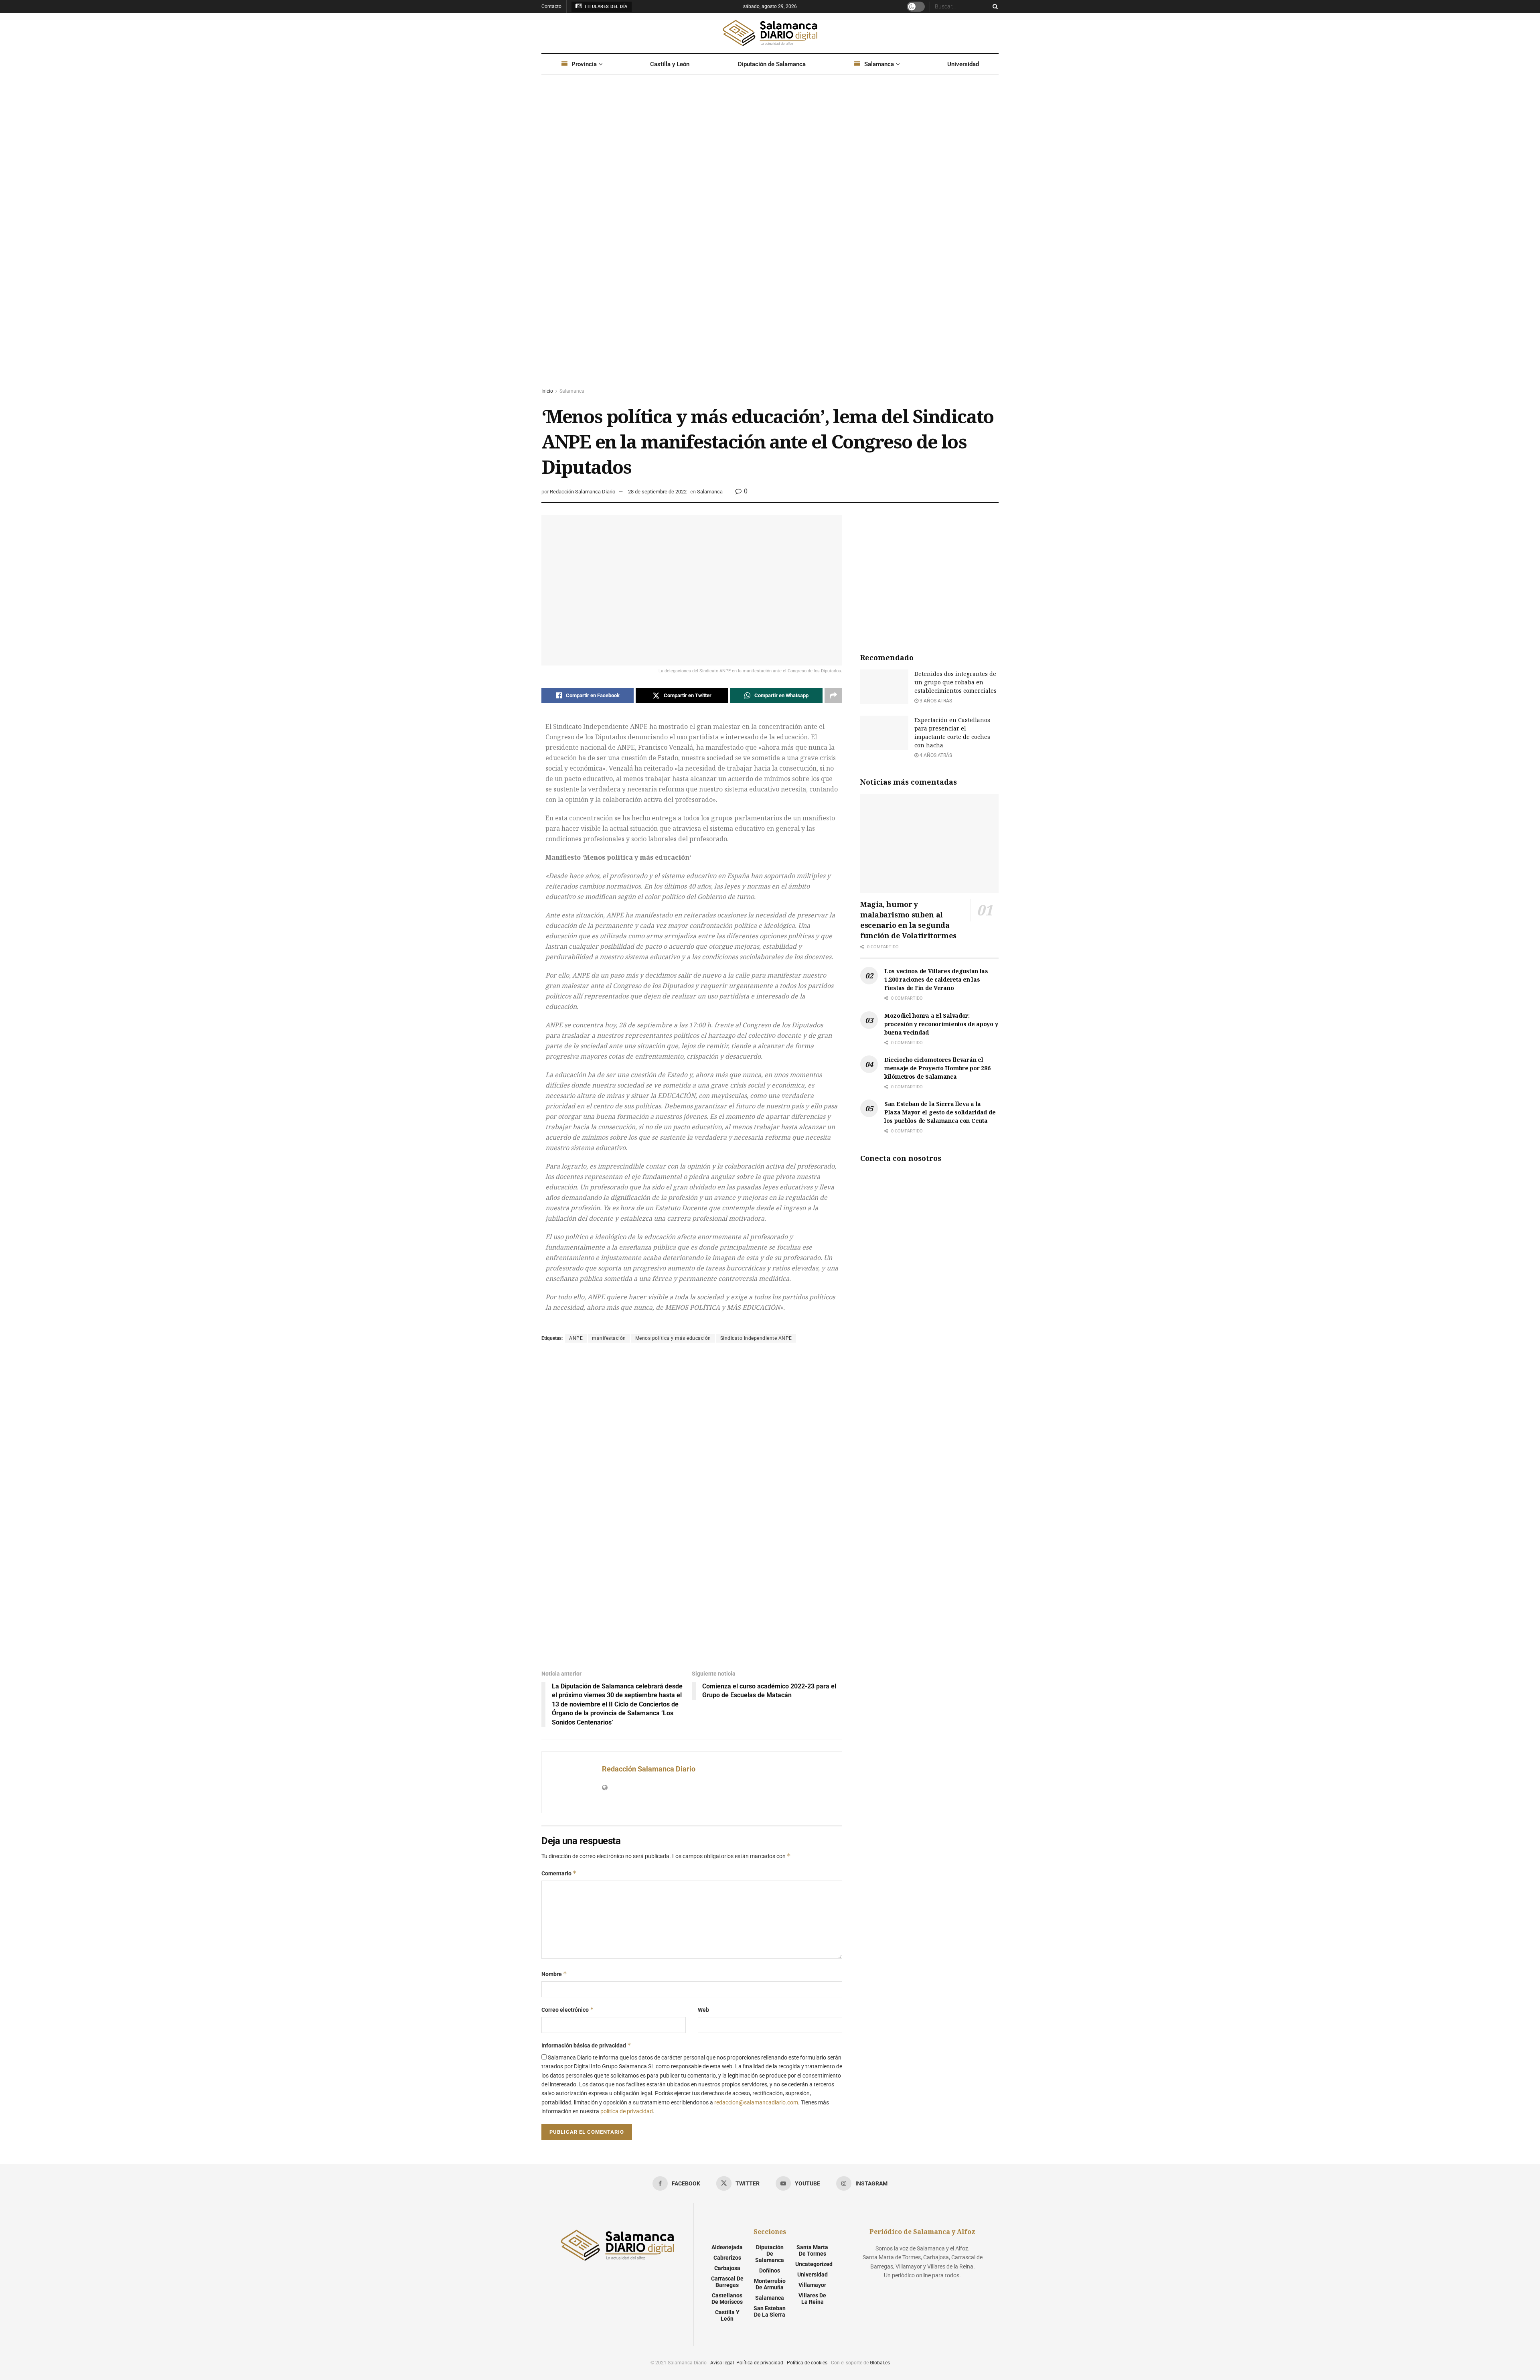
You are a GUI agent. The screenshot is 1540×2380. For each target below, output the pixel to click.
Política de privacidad (760, 2363)
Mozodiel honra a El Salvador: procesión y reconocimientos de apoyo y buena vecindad (941, 1024)
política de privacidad (627, 2111)
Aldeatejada (727, 2247)
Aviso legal (722, 2363)
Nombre (554, 1974)
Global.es (880, 2363)
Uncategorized (814, 2264)
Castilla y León (670, 64)
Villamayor (812, 2285)
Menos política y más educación (673, 1338)
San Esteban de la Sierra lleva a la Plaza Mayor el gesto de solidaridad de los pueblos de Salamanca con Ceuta (940, 1112)
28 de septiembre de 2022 (657, 492)
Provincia (584, 64)
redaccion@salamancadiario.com (756, 2102)
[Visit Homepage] (770, 33)
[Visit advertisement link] (770, 239)
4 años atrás (935, 755)
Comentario (559, 1873)
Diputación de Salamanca (772, 64)
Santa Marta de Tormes (812, 2250)
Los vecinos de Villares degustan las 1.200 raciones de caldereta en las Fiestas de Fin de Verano (936, 979)
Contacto (551, 6)
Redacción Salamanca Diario (583, 492)
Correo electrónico (568, 2010)
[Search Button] (994, 6)
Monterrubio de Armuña (770, 2284)
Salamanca (879, 64)
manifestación (609, 1338)
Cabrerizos (727, 2258)
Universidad (963, 64)
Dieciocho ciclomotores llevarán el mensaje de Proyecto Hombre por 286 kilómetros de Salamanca (937, 1068)
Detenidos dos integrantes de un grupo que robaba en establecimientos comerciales (955, 682)
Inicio (547, 391)
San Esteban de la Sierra (770, 2311)
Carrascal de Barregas (727, 2282)
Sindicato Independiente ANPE (756, 1338)
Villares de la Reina (812, 2299)
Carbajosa (727, 2268)
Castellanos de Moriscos (727, 2299)
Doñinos (770, 2270)
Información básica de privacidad (586, 2045)
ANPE (576, 1338)
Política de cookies (807, 2363)
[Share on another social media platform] (833, 696)
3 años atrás (935, 701)
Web (703, 2010)
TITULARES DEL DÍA (605, 7)
